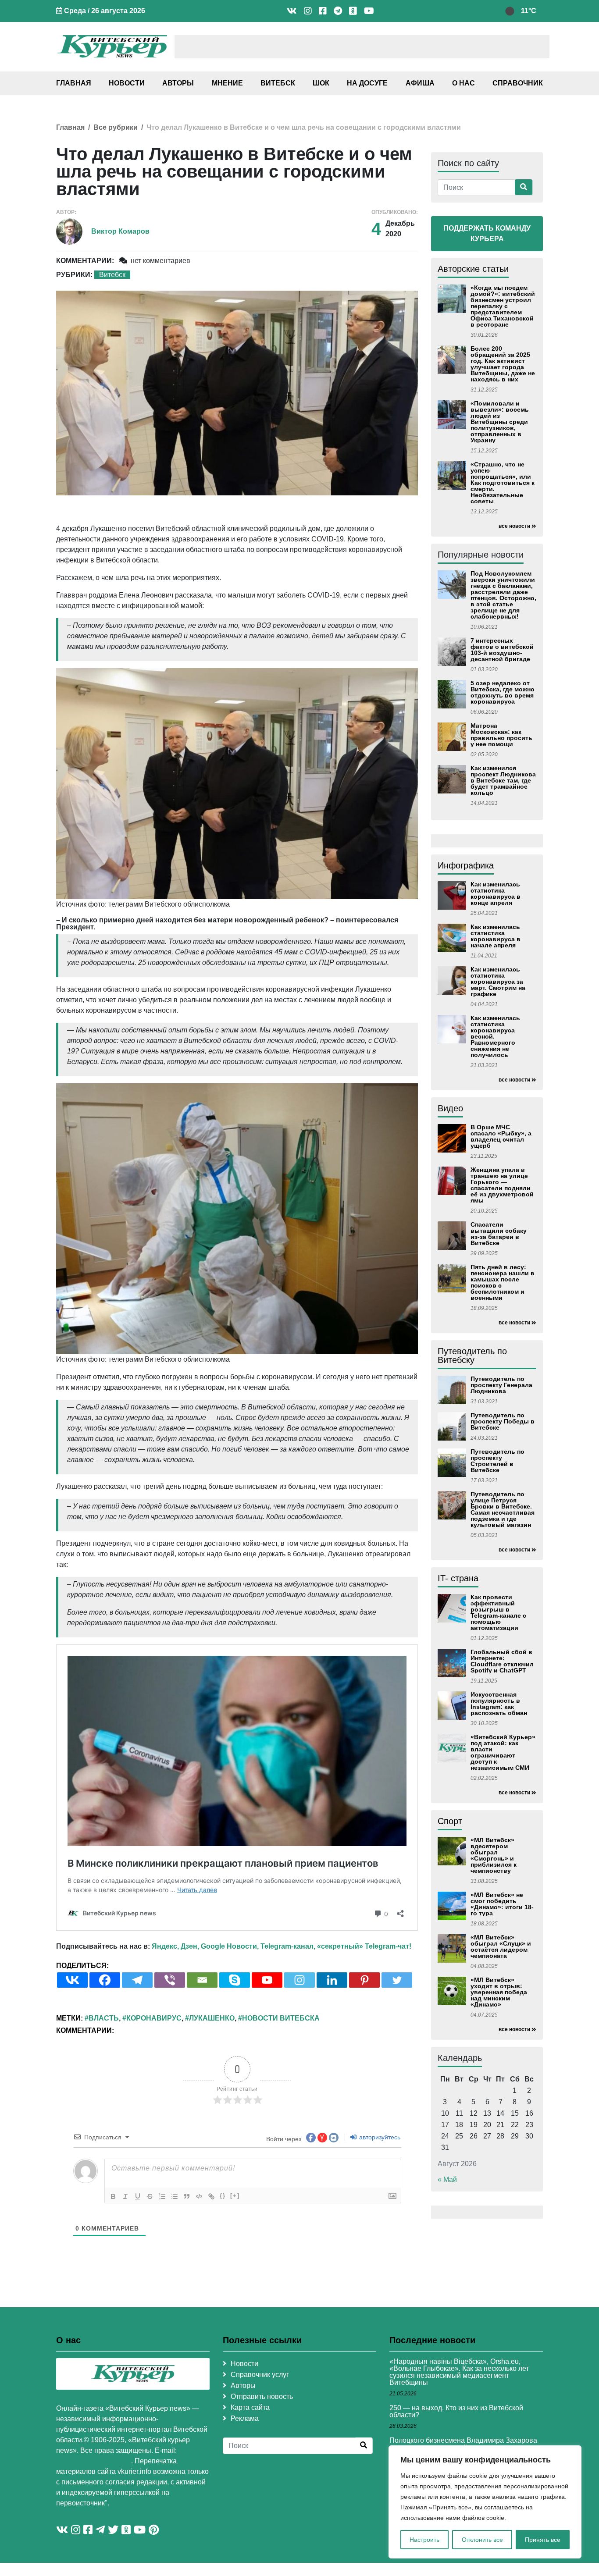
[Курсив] (125, 2196)
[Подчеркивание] (138, 2196)
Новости (127, 83)
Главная (74, 83)
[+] (235, 2196)
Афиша (420, 83)
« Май (447, 2179)
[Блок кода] (199, 2196)
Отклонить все (482, 2540)
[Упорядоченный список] (162, 2196)
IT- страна (458, 1578)
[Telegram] (137, 1980)
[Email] (202, 1980)
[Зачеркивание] (150, 2196)
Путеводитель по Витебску (472, 1356)
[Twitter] (397, 1980)
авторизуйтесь (379, 2137)
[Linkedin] (332, 1980)
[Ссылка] (211, 2196)
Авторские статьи (473, 269)
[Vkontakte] (72, 1980)
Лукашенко (212, 2018)
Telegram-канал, (288, 1946)
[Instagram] (299, 1980)
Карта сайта (250, 2407)
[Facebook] (105, 1980)
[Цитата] (187, 2196)
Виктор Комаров (120, 231)
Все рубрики (116, 127)
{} (223, 2196)
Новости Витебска (281, 2018)
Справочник (518, 83)
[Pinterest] (364, 1980)
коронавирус (154, 2018)
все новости (514, 526)
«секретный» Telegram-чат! (364, 1946)
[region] (485, 2502)
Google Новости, (230, 1946)
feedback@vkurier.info (94, 2461)
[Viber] (170, 1980)
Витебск (278, 83)
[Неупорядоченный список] (175, 2196)
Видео (450, 1108)
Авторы (178, 83)
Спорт (450, 1821)
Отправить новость (262, 2396)
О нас (464, 83)
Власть (104, 2018)
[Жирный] (113, 2196)
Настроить (424, 2540)
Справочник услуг (260, 2375)
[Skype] (235, 1980)
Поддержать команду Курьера (487, 233)
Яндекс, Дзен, (175, 1946)
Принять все (543, 2540)
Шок (321, 83)
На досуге (367, 83)
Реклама (245, 2418)
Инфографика (466, 865)
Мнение (227, 83)
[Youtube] (267, 1980)
